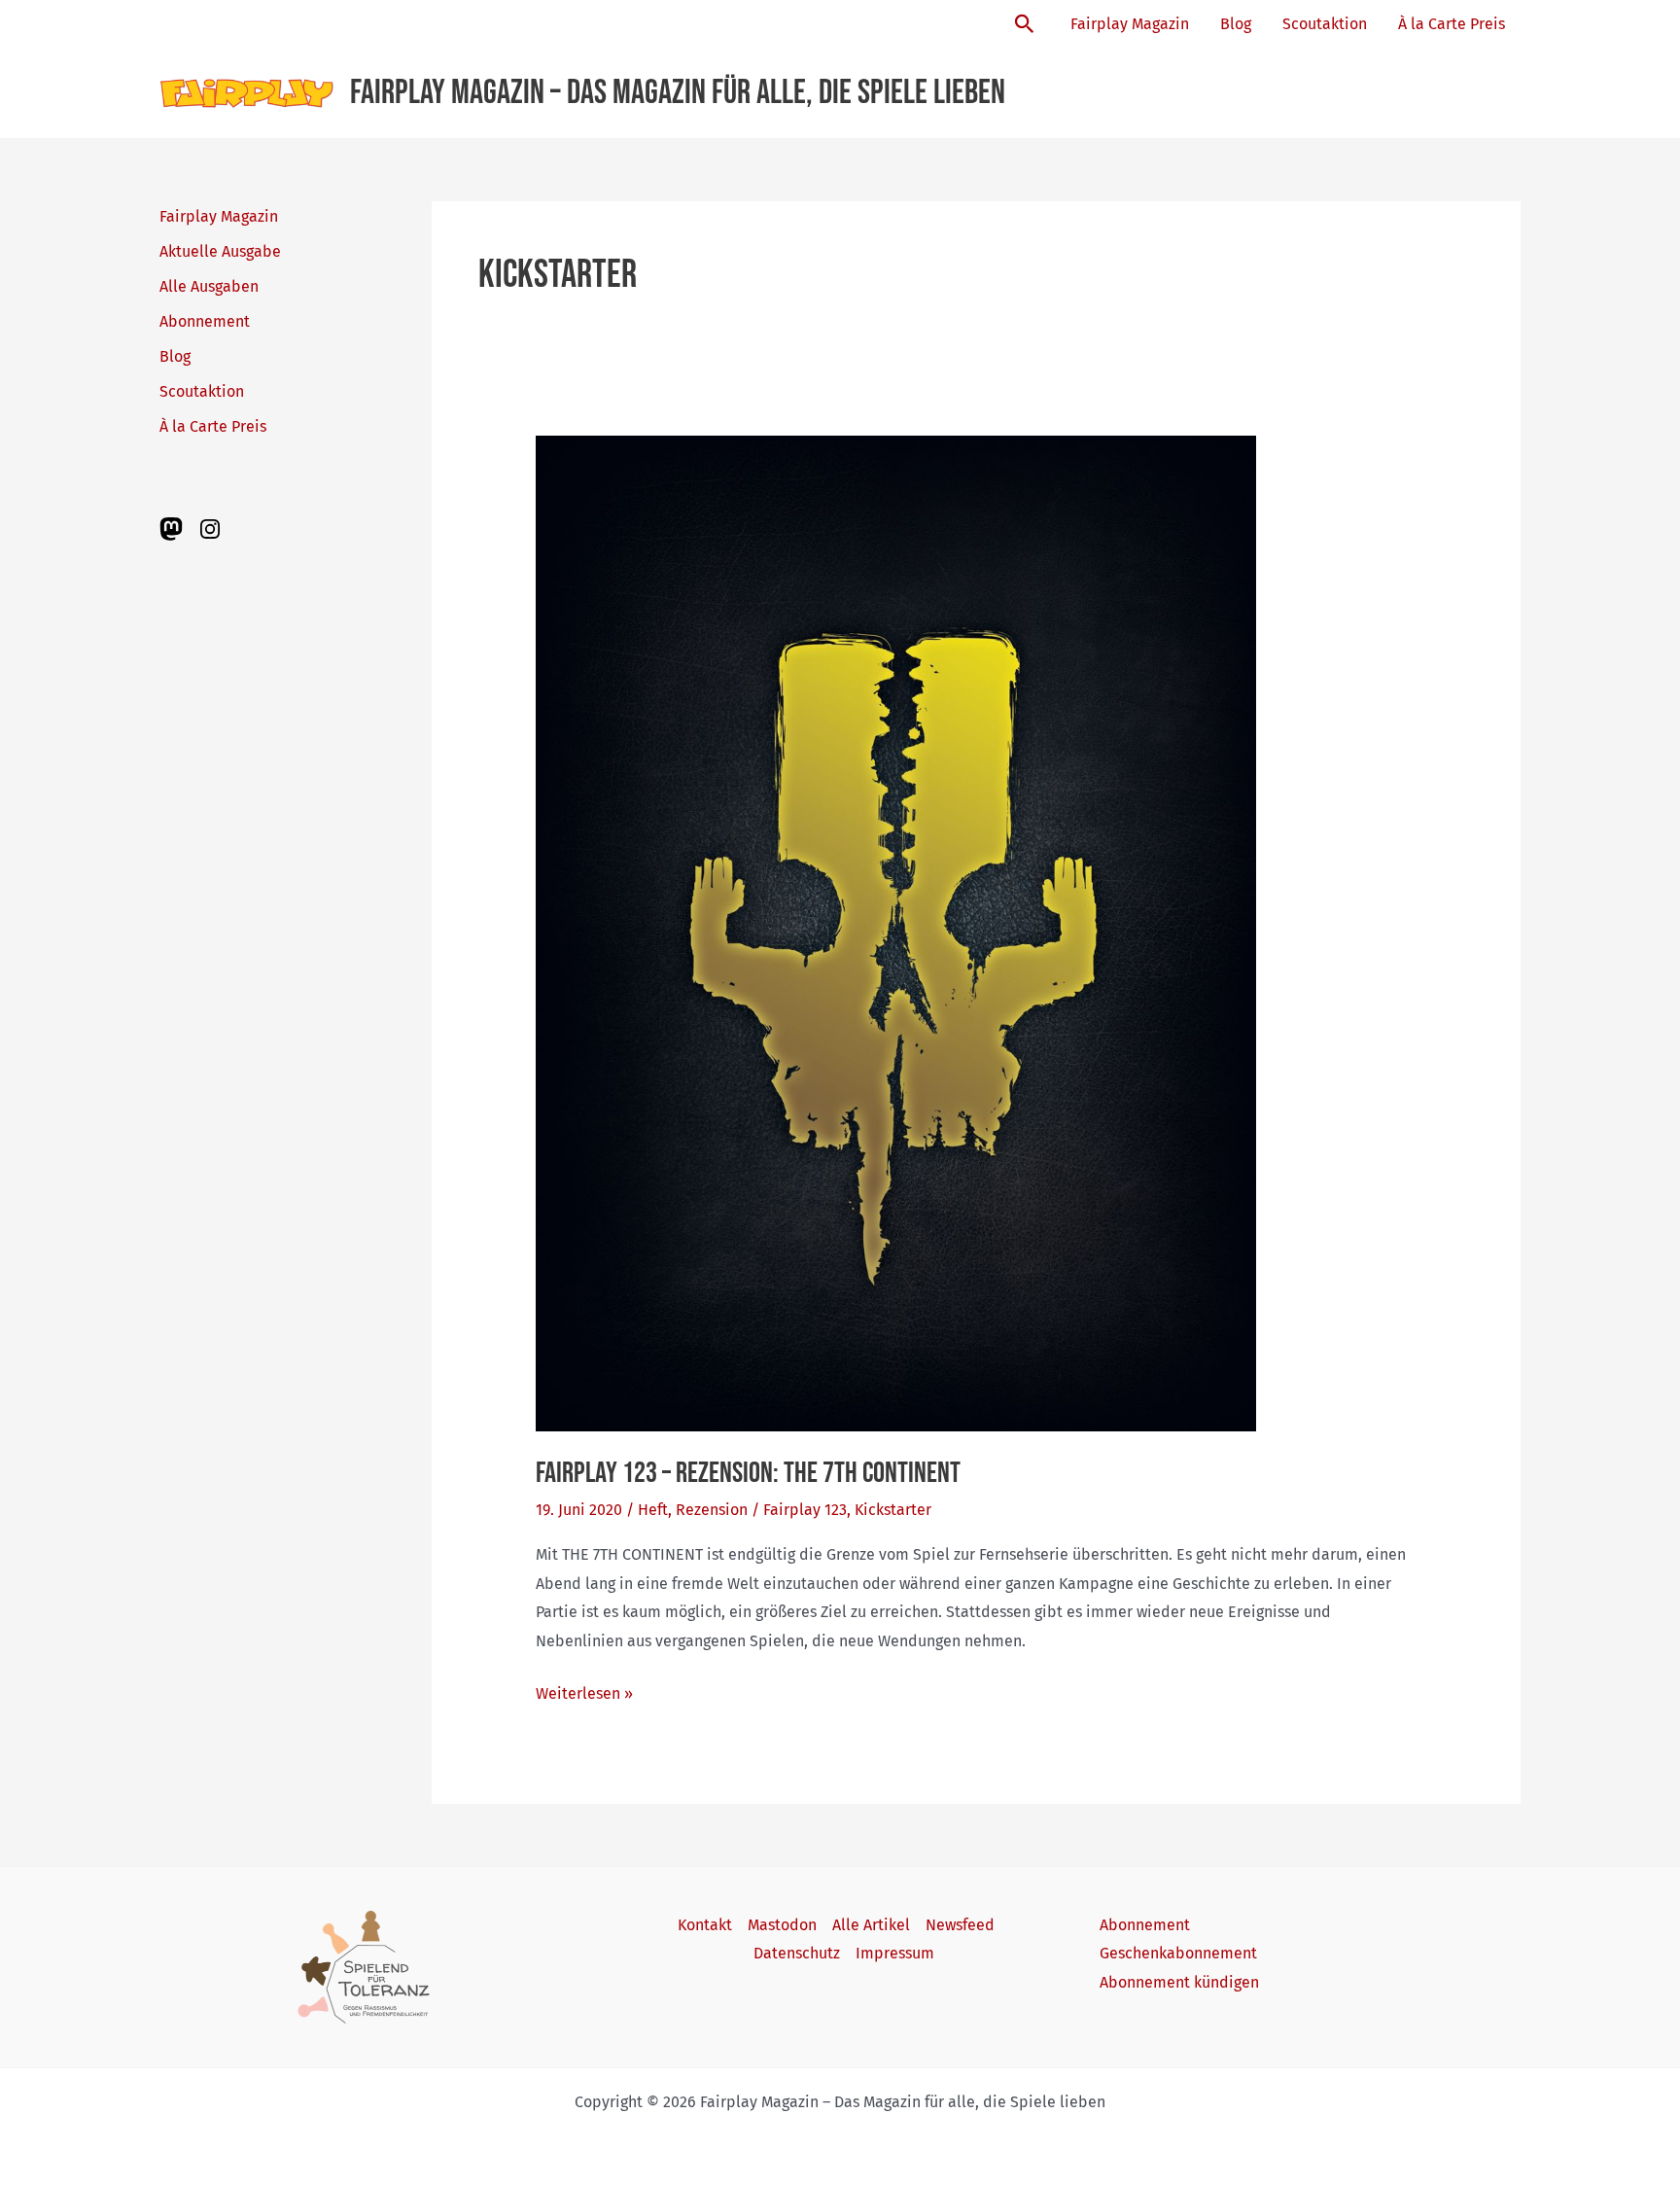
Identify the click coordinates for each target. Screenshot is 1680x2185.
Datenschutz (797, 1953)
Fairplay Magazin (1130, 24)
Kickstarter (893, 1510)
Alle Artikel (871, 1925)
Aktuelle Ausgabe (220, 251)
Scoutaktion (1325, 24)
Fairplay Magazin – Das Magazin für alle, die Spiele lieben (678, 93)
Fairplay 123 (805, 1510)
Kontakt (705, 1925)
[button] (1025, 25)
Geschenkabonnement (1178, 1953)
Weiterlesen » (584, 1696)
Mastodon (782, 1925)
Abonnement (205, 321)
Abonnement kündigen (1179, 1982)
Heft (653, 1510)
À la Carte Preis (1452, 24)
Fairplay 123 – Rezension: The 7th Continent (748, 1473)
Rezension (712, 1510)
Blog (1236, 24)
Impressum (895, 1953)
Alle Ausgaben (209, 286)
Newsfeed (960, 1925)
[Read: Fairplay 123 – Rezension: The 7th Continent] (896, 933)
